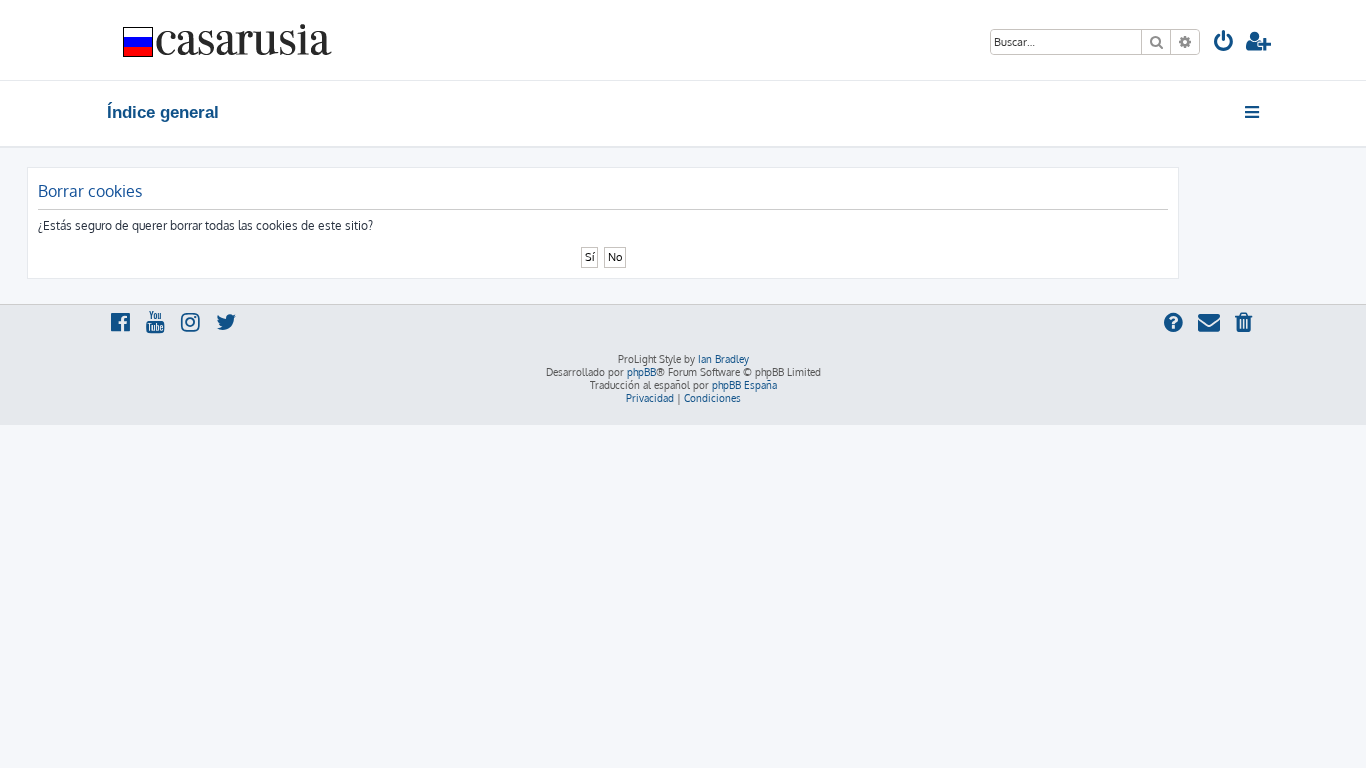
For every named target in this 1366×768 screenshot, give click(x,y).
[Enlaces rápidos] (1253, 112)
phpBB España (744, 385)
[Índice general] (228, 40)
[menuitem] (1224, 43)
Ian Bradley (723, 359)
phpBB (641, 372)
